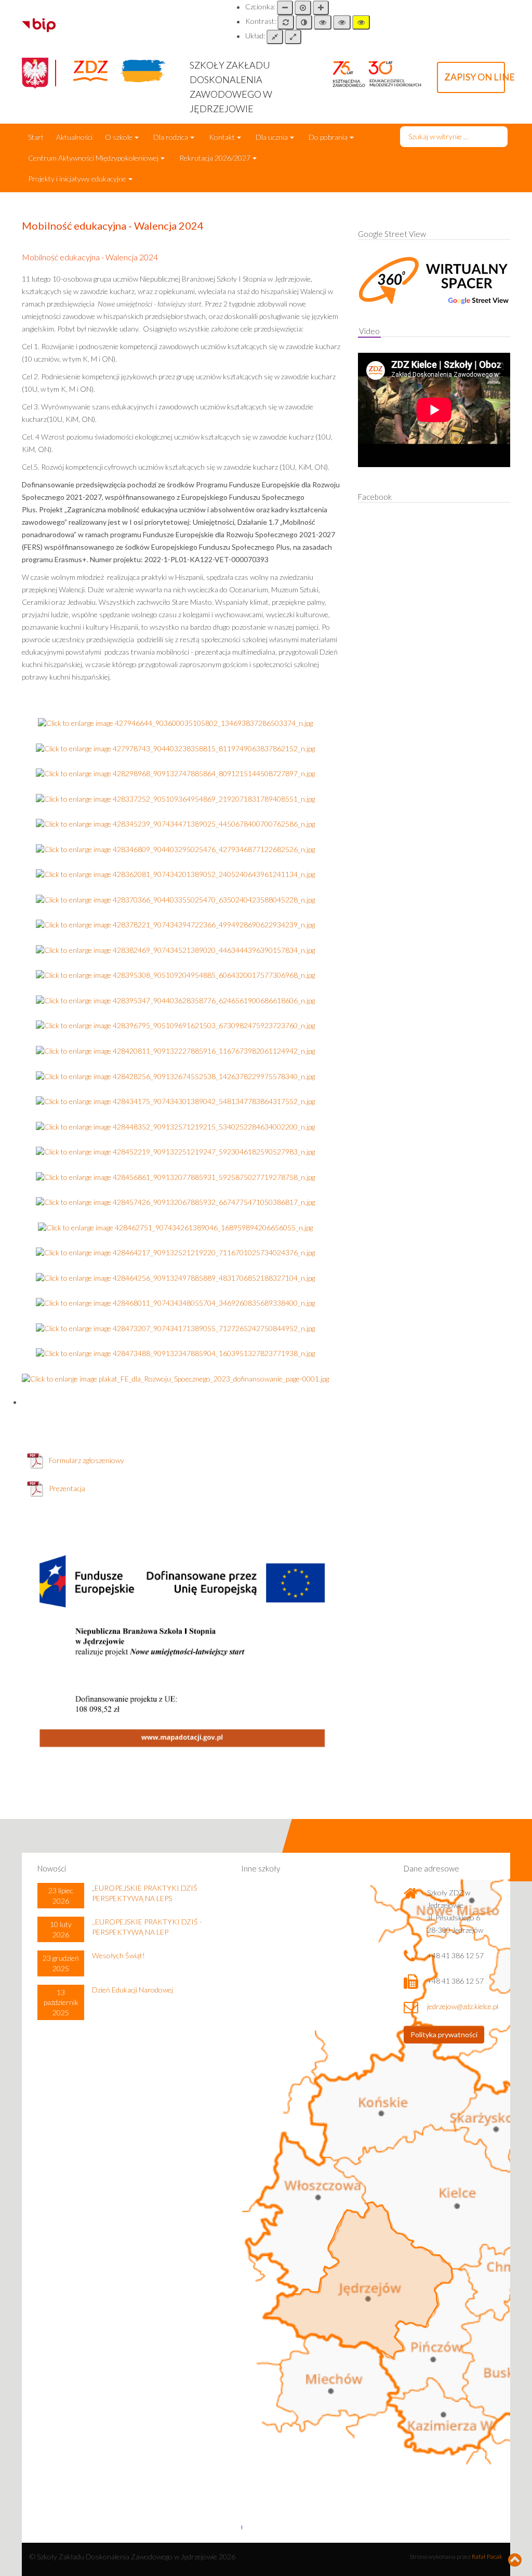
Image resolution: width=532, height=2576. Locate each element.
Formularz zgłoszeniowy (87, 1460)
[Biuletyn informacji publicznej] (39, 24)
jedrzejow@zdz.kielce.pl (463, 2006)
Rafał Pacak (487, 2557)
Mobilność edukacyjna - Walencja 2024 (90, 257)
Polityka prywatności (444, 2034)
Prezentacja (67, 1488)
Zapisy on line (475, 77)
